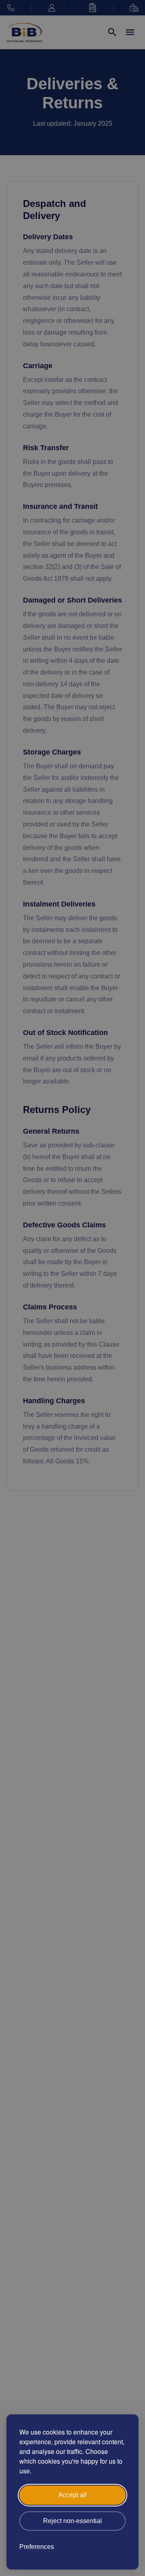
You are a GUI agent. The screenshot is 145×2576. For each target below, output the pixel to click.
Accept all (72, 2495)
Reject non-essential (72, 2521)
